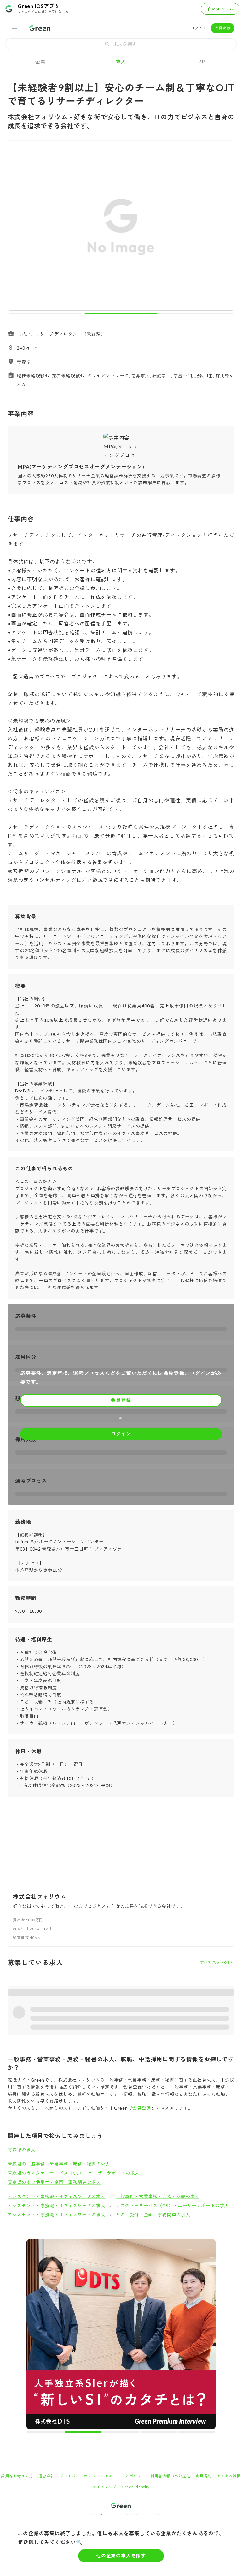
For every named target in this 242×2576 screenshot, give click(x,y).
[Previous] (17, 227)
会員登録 (223, 28)
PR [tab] (202, 62)
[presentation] (121, 44)
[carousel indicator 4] (127, 2244)
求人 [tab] (121, 62)
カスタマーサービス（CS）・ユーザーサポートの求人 (172, 2205)
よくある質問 (229, 2289)
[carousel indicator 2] (121, 314)
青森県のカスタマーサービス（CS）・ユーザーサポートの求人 (74, 2173)
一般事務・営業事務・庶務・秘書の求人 (158, 2196)
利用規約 (204, 2289)
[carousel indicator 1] (45, 314)
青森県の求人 (22, 2150)
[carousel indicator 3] (197, 314)
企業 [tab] (40, 62)
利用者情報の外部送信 (170, 2289)
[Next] (225, 227)
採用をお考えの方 (17, 2289)
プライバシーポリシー (80, 2289)
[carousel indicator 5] (132, 2244)
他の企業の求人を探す (121, 2555)
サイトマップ (104, 2299)
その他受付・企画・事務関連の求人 (153, 2215)
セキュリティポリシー (125, 2289)
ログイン (199, 28)
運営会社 (46, 2289)
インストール (220, 9)
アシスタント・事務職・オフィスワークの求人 (57, 2196)
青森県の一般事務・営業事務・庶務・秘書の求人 (59, 2164)
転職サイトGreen (18, 2342)
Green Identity (136, 2299)
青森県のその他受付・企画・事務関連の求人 (54, 2182)
